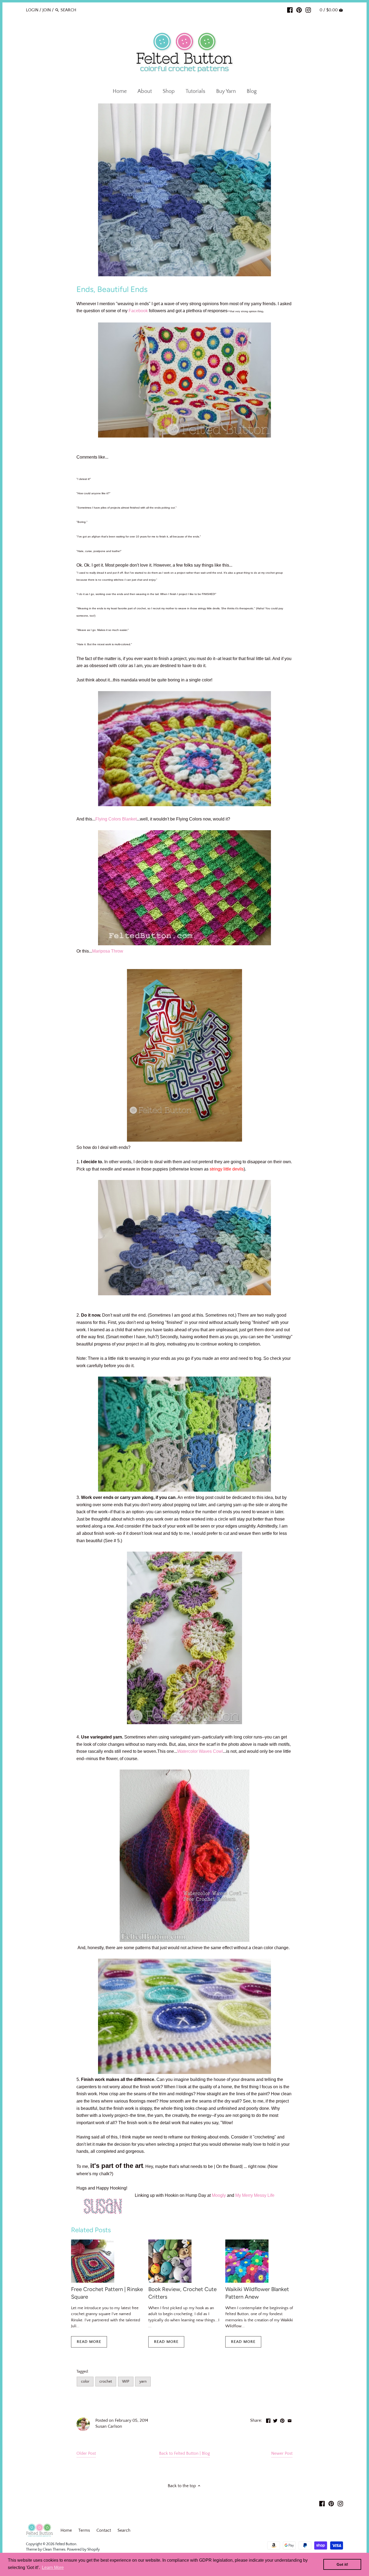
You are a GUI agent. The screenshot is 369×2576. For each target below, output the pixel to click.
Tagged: (83, 2372)
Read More (89, 2342)
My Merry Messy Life (255, 2195)
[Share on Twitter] (275, 2420)
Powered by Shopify (83, 2550)
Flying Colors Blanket (116, 819)
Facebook (138, 311)
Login (32, 10)
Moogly (219, 2195)
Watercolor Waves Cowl (200, 1751)
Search (124, 2530)
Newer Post (282, 2453)
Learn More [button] (53, 2567)
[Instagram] (308, 10)
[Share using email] (290, 2420)
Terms (84, 2530)
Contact (104, 2530)
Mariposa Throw (108, 951)
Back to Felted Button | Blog (185, 2453)
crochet (106, 2382)
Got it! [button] (342, 2564)
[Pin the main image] (282, 2420)
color (85, 2382)
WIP (126, 2382)
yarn (143, 2382)
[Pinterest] (299, 10)
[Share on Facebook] (268, 2420)
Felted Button (66, 2544)
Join (47, 10)
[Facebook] (290, 10)
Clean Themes (54, 2550)
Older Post (86, 2453)
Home (66, 2530)
